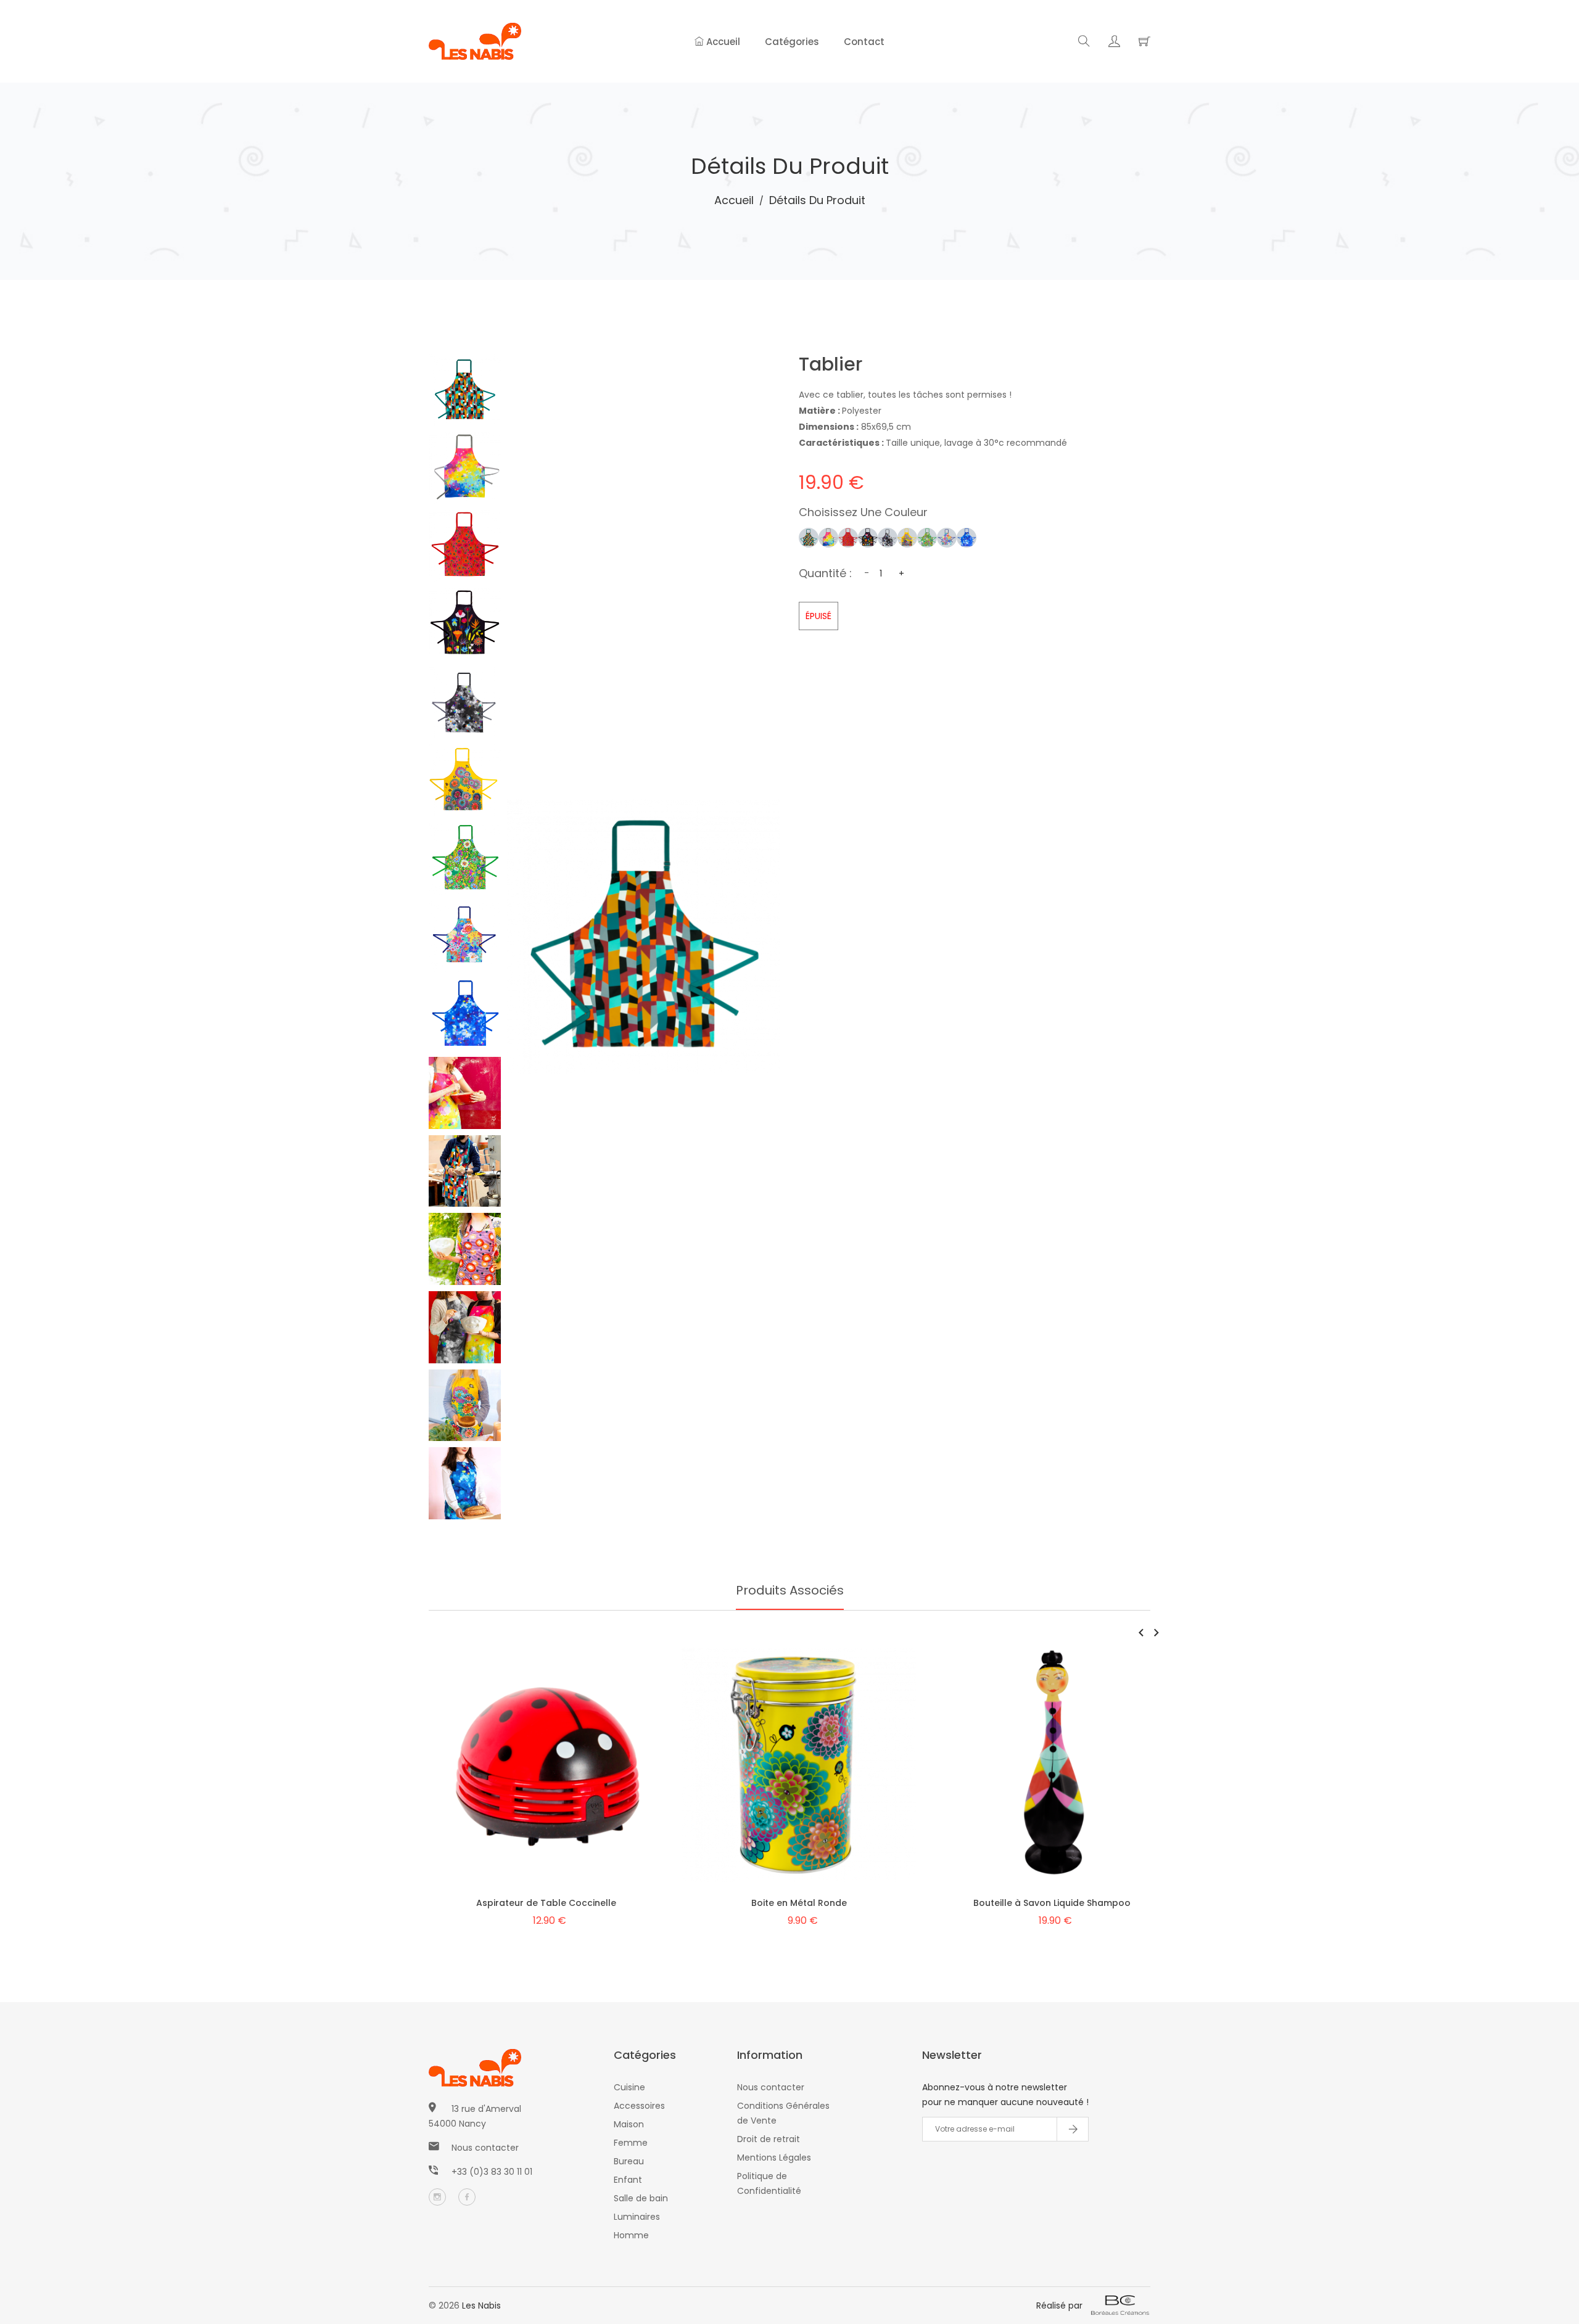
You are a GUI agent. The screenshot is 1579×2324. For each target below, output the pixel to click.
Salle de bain (641, 2198)
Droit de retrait (769, 2139)
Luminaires (637, 2217)
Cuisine (629, 2087)
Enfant (628, 2180)
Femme (631, 2143)
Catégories (792, 42)
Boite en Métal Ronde (799, 1903)
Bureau (629, 2161)
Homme (631, 2235)
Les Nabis (481, 2306)
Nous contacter (485, 2148)
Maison (629, 2124)
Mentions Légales (774, 2158)
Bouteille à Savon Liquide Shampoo (1052, 1903)
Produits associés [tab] (790, 1590)
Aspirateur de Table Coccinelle (546, 1903)
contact (864, 42)
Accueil (722, 42)
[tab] (465, 390)
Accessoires (639, 2106)
